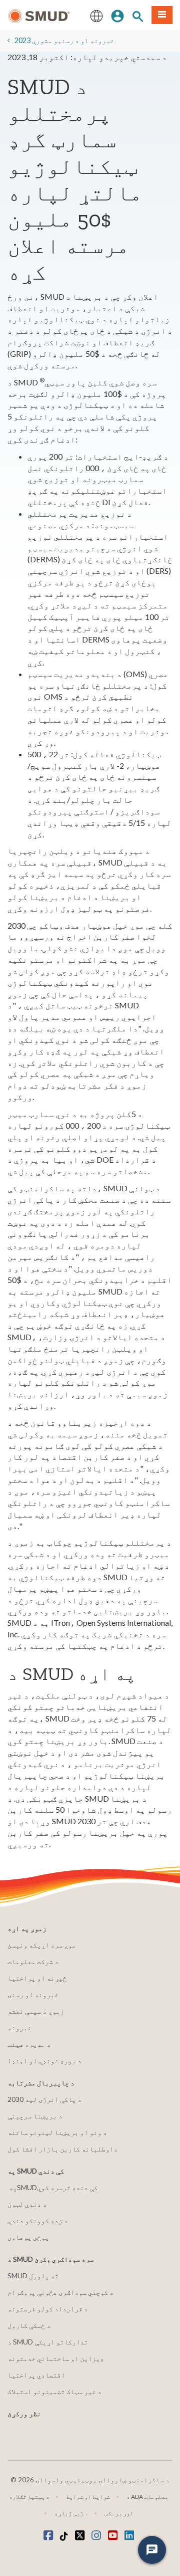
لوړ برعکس (119, 2513)
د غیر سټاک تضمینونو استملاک (54, 2391)
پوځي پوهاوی (28, 2237)
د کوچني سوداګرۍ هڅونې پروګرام (60, 2292)
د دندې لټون (27, 2204)
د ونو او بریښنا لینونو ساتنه (57, 2132)
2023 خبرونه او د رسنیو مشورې (64, 40)
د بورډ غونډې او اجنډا (44, 2061)
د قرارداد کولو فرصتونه (48, 2309)
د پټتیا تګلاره (29, 2497)
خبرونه (19, 2027)
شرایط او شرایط (88, 2497)
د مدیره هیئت (29, 2044)
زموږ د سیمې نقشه (36, 2011)
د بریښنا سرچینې (35, 2116)
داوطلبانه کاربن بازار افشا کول (62, 2149)
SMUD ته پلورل (33, 2276)
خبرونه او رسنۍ (33, 1994)
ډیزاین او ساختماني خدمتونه (56, 2358)
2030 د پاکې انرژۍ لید (44, 2099)
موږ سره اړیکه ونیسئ (42, 1945)
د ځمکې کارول (29, 2325)
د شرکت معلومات (33, 1961)
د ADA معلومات (147, 2497)
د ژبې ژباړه (71, 2513)
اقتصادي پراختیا (36, 2375)
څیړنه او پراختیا (37, 1978)
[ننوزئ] (117, 15)
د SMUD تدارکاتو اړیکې (48, 2342)
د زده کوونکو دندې (38, 2220)
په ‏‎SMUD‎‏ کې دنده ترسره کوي (53, 2187)
